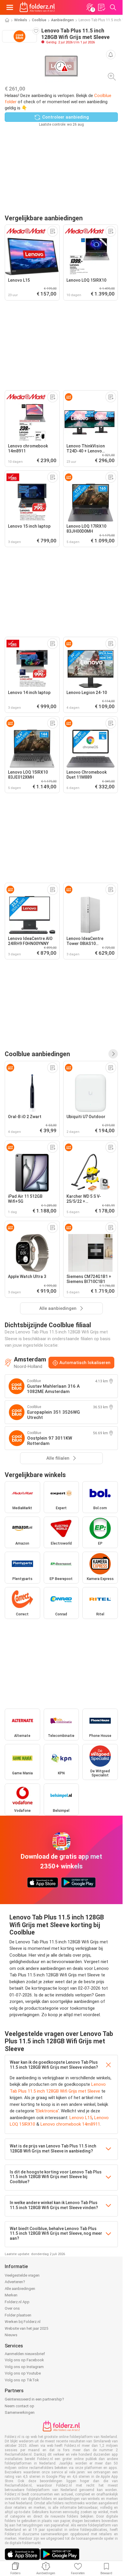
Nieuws (11, 2335)
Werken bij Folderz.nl (23, 2322)
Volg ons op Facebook (24, 2360)
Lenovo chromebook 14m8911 (70, 2124)
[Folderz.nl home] (37, 7)
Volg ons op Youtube (23, 2373)
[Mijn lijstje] (101, 7)
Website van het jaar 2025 (26, 2328)
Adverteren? (15, 2282)
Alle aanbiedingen (20, 2289)
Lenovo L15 (81, 2118)
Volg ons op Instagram (24, 2367)
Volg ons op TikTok (22, 2380)
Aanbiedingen (62, 20)
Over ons (12, 2308)
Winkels (21, 20)
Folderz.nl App (17, 2302)
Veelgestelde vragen (22, 2275)
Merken (11, 2295)
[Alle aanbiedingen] (113, 1054)
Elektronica (47, 2111)
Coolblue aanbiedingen (37, 1054)
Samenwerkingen (20, 2412)
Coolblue (39, 20)
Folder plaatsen (18, 2315)
